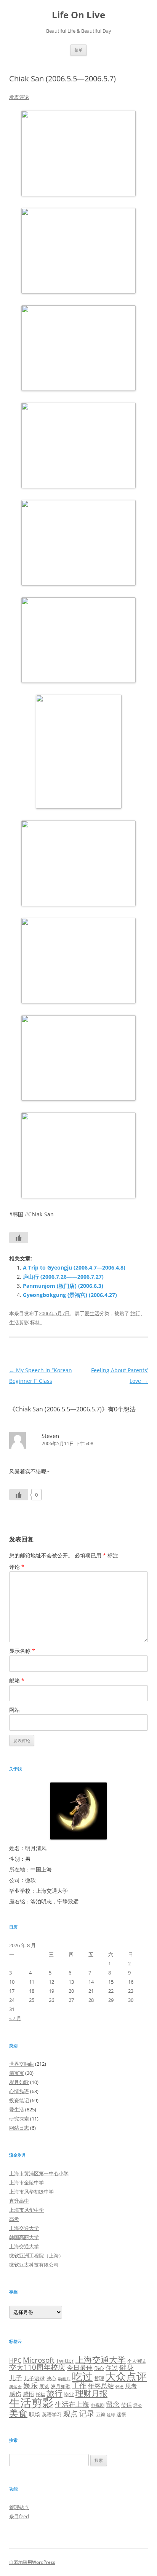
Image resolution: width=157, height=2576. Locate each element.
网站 (14, 1710)
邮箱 (17, 1680)
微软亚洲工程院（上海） (36, 2255)
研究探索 (19, 2119)
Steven (50, 1436)
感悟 (29, 2394)
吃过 (82, 2376)
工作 (79, 2386)
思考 (131, 2386)
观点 (70, 2413)
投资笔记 (19, 2100)
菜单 (78, 50)
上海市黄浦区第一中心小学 (39, 2173)
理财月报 (91, 2393)
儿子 (16, 2378)
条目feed (19, 2516)
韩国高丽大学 (24, 2237)
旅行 (135, 1313)
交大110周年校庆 (37, 2367)
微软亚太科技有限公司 (34, 2265)
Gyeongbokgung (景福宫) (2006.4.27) (70, 1295)
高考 (14, 2219)
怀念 (120, 2386)
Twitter (65, 2361)
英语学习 (52, 2414)
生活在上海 (72, 2404)
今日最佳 (80, 2367)
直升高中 (19, 2201)
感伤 (15, 2394)
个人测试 (136, 2361)
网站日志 (19, 2128)
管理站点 (19, 2507)
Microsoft (39, 2360)
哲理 (99, 2378)
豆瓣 (101, 2414)
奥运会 (15, 2386)
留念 (113, 2404)
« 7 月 (15, 2018)
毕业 (69, 2394)
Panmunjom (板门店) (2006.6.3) (63, 1286)
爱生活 (92, 1313)
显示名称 (22, 1651)
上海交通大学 (24, 2228)
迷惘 (122, 2414)
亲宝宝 (17, 2073)
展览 (44, 2386)
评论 (17, 1567)
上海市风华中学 (26, 2210)
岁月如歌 (19, 2082)
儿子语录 (34, 2378)
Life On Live (78, 15)
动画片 (64, 2379)
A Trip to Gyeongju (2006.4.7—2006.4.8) (74, 1267)
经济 (138, 2405)
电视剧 (98, 2405)
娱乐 (30, 2385)
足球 (111, 2415)
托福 (40, 2394)
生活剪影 (19, 1322)
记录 (87, 2413)
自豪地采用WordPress (32, 2562)
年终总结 (101, 2386)
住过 (112, 2368)
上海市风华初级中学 (31, 2192)
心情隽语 (19, 2091)
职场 (35, 2414)
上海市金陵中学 (26, 2182)
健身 (127, 2367)
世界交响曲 (22, 2064)
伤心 (99, 2368)
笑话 (127, 2405)
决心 (51, 2378)
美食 (18, 2413)
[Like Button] (19, 1238)
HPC (15, 2360)
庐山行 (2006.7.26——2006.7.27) (63, 1277)
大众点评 (126, 2376)
